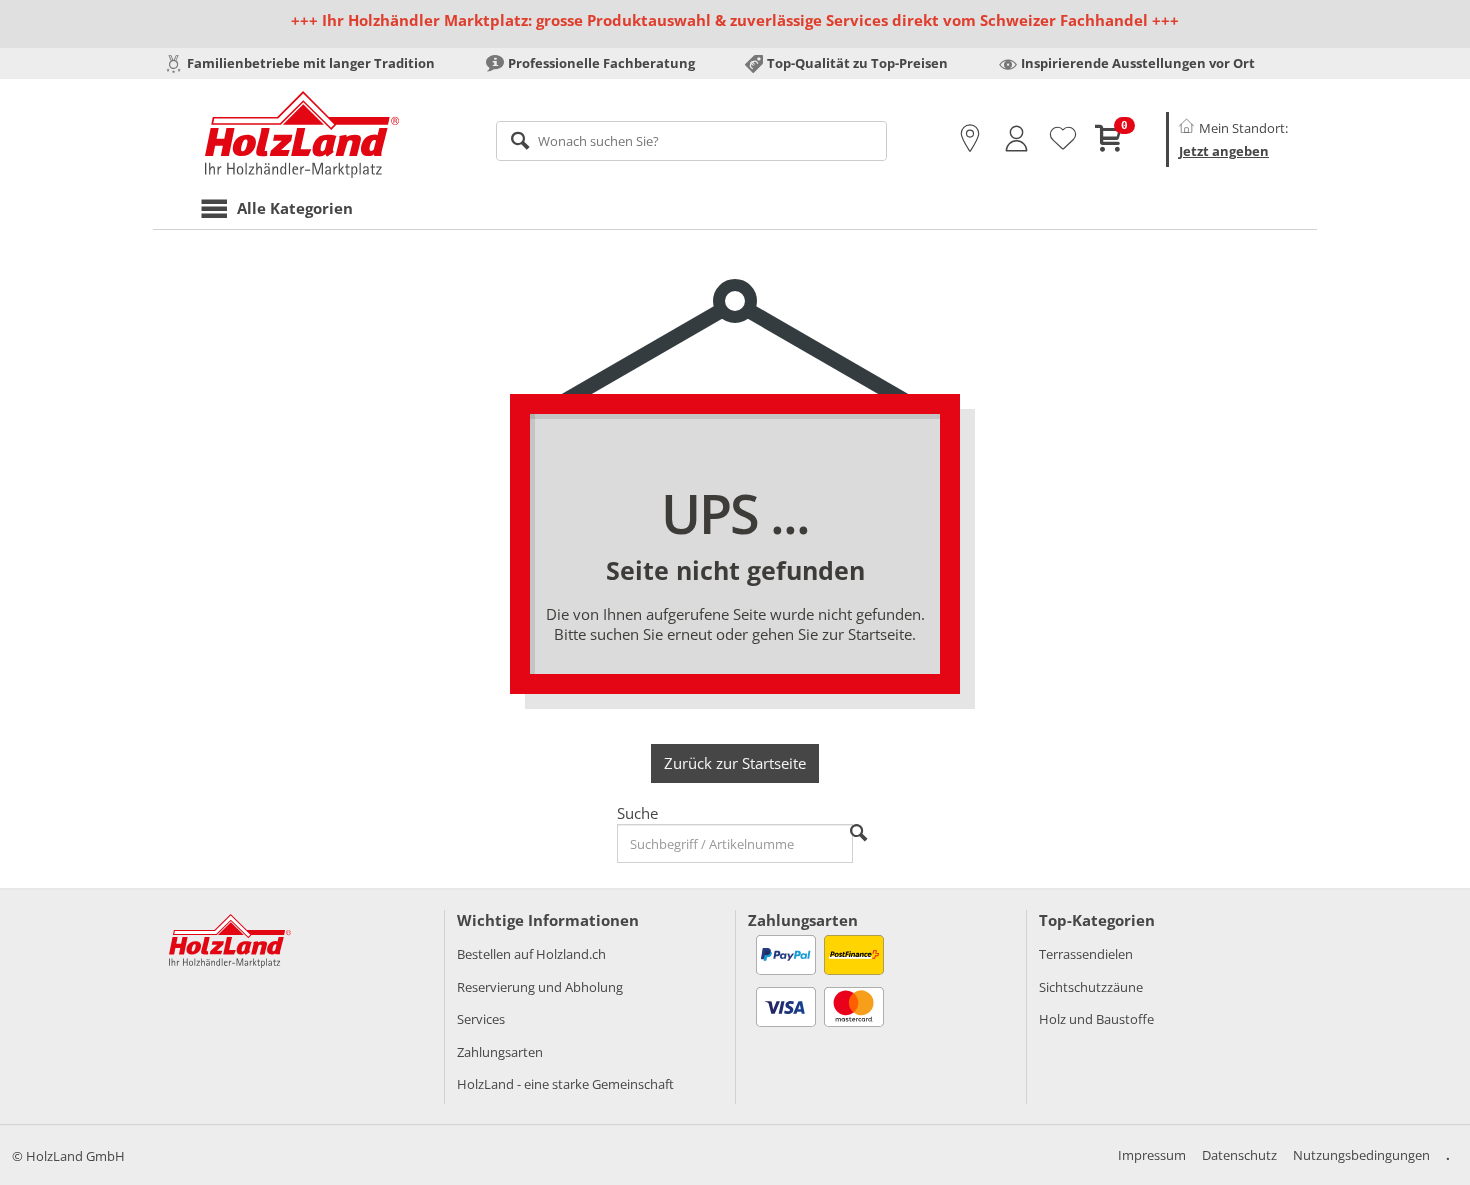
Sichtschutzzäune (1091, 987)
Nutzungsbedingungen (1361, 1155)
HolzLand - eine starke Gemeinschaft (565, 1084)
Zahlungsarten (500, 1052)
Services (481, 1019)
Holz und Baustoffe (1096, 1019)
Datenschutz (1239, 1155)
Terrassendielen (1086, 954)
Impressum (1152, 1155)
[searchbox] (691, 141)
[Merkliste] (1063, 139)
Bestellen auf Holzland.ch (531, 954)
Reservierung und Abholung (540, 987)
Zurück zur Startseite (735, 763)
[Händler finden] (970, 139)
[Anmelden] (1016, 139)
